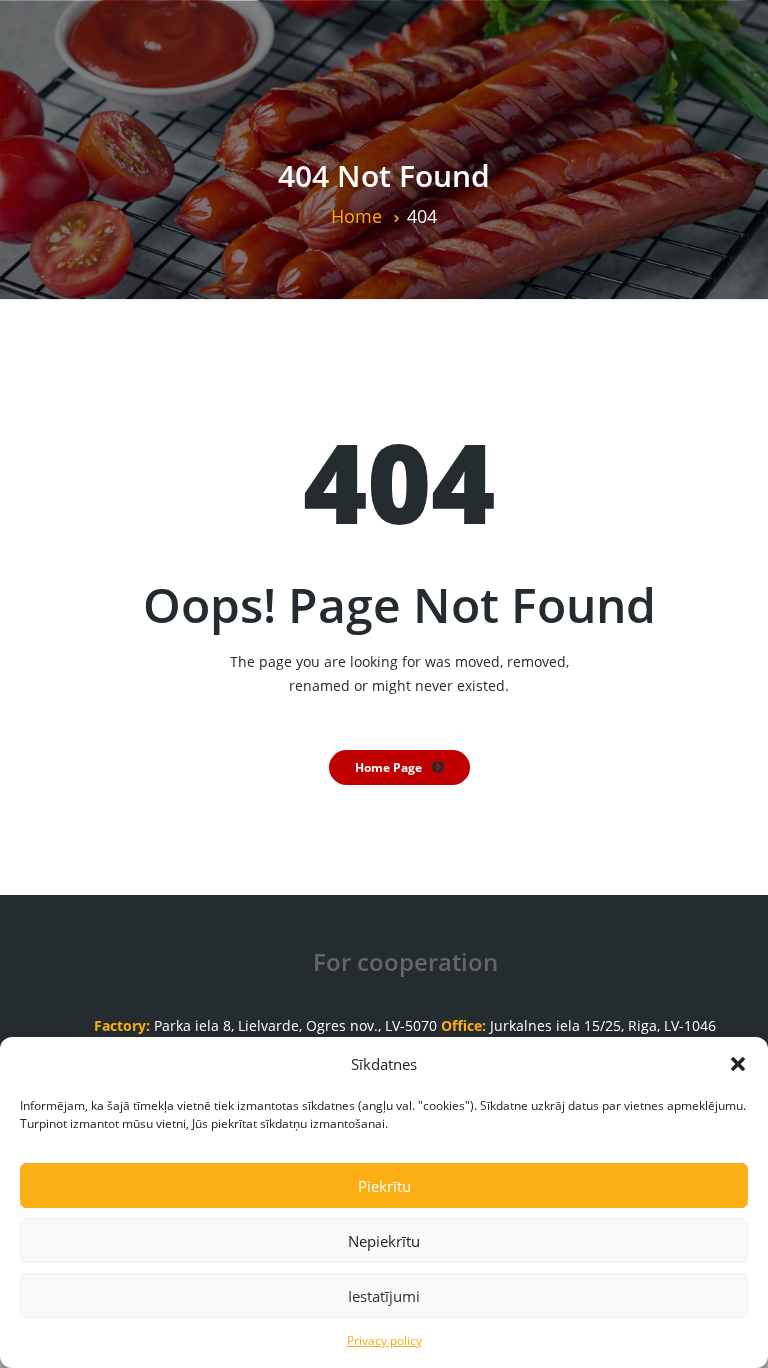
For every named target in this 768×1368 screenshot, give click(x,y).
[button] (738, 1064)
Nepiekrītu (384, 1241)
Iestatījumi (384, 1296)
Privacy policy (384, 1340)
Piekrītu (384, 1186)
